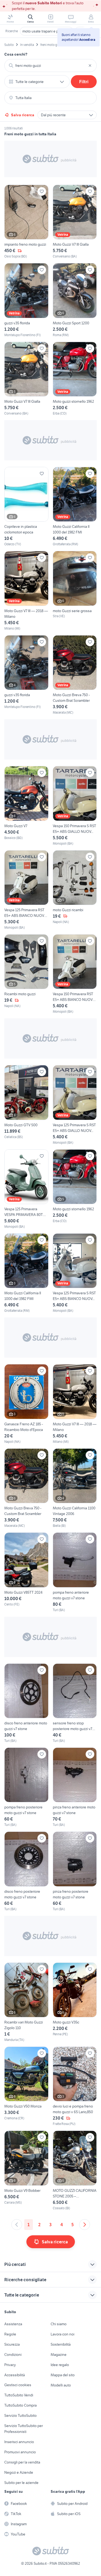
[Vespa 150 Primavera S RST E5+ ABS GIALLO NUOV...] (75, 806)
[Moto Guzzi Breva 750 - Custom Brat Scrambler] (75, 675)
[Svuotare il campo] (90, 66)
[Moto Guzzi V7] (26, 806)
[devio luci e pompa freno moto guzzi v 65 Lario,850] (75, 2086)
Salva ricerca (23, 115)
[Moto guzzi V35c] (75, 2002)
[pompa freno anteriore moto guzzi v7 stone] (75, 1572)
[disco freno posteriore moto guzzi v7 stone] (26, 1871)
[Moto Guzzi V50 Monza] (26, 2086)
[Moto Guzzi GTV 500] (26, 1105)
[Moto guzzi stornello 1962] (75, 379)
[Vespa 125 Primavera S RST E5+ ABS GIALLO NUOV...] (75, 1105)
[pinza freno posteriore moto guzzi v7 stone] (75, 1871)
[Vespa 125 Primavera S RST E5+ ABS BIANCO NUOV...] (75, 1273)
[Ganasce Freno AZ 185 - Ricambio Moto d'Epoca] (26, 1404)
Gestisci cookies (18, 2385)
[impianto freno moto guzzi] (26, 222)
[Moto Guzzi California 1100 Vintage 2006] (75, 1488)
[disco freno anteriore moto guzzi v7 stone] (26, 1703)
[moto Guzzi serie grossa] (75, 591)
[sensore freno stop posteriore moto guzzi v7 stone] (75, 1703)
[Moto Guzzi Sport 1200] (75, 300)
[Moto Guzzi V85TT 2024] (26, 1572)
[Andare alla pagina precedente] (17, 2225)
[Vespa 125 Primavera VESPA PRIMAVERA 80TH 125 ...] (26, 1189)
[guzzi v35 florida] (26, 300)
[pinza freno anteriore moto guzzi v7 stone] (75, 1787)
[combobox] (50, 66)
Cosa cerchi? (16, 54)
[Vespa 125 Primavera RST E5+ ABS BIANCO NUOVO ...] (26, 890)
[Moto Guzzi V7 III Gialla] (75, 222)
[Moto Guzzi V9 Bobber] (26, 2170)
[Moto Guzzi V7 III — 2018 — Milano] (26, 591)
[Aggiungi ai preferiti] (42, 191)
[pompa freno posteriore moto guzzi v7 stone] (26, 1787)
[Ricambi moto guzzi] (26, 974)
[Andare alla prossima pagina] (85, 2225)
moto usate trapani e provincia (47, 31)
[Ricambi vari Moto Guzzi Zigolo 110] (26, 2002)
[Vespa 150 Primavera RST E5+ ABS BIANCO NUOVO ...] (75, 974)
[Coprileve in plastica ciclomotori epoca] (26, 507)
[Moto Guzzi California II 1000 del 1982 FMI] (75, 507)
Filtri (84, 82)
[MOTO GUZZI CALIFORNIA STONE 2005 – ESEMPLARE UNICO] (75, 2170)
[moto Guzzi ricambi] (75, 890)
